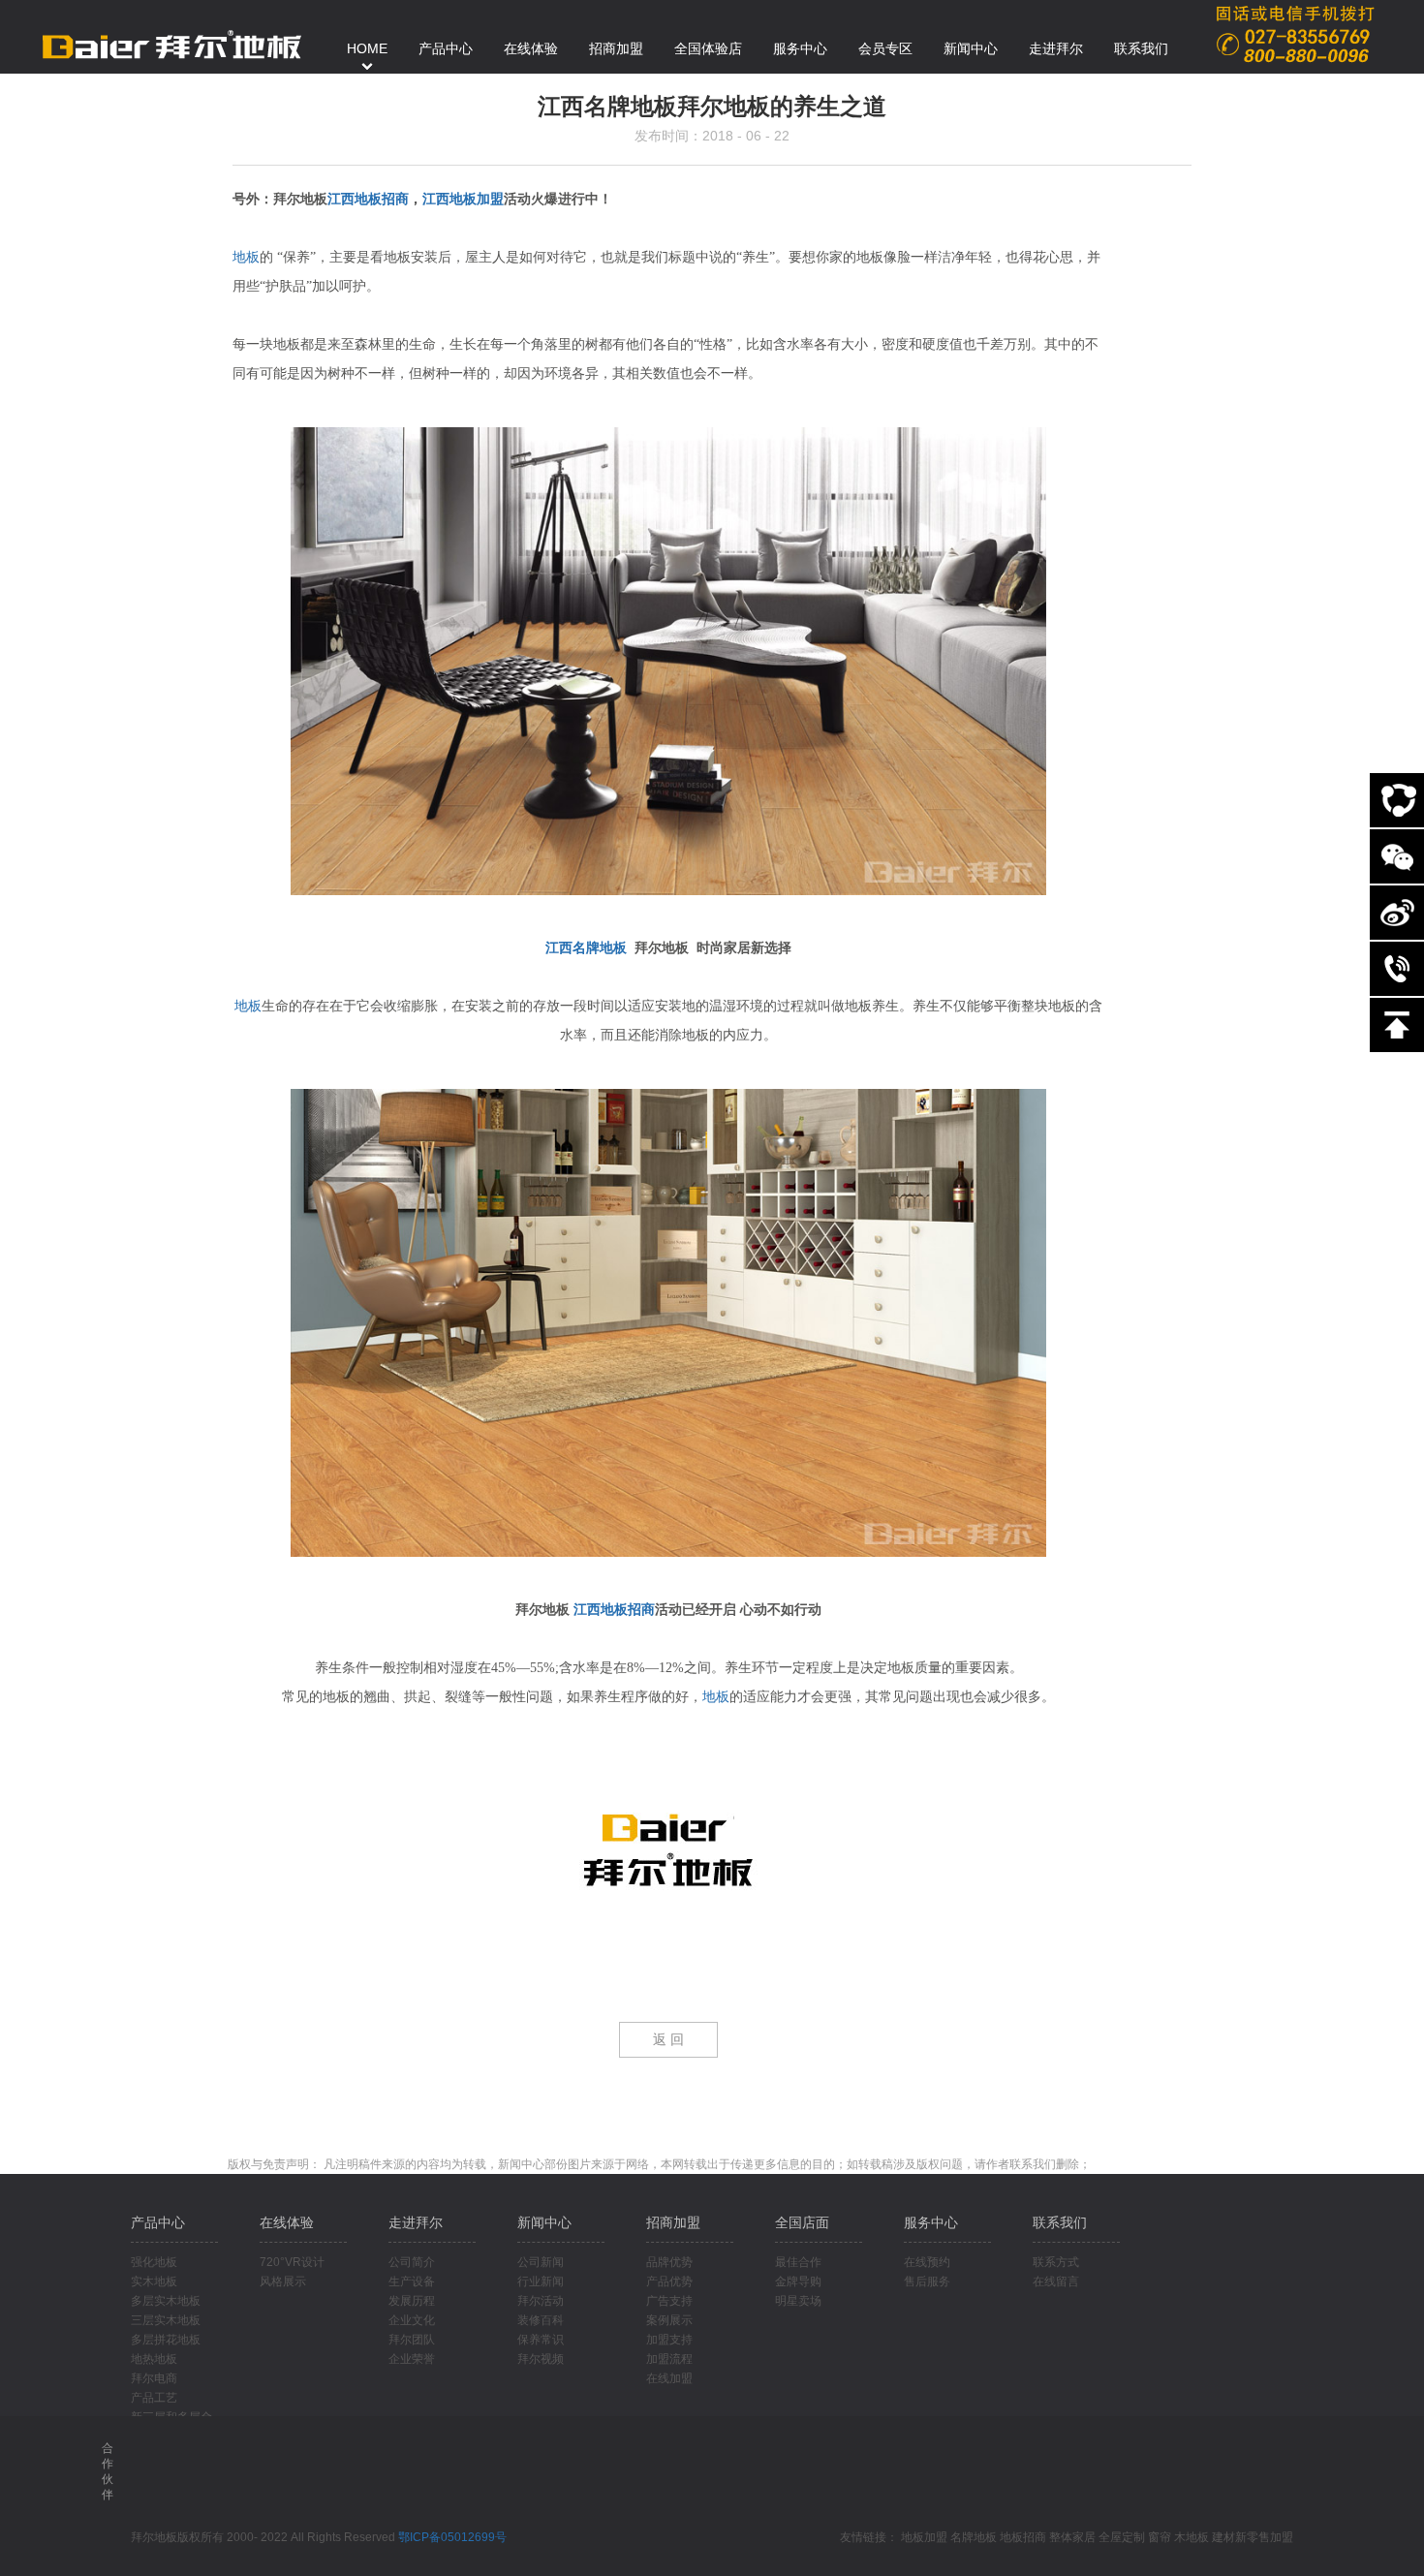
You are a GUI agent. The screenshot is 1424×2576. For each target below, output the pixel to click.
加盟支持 (669, 2340)
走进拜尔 (416, 2222)
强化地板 (154, 2262)
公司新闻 (541, 2262)
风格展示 (283, 2281)
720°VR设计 (292, 2262)
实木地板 (154, 2281)
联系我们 (1060, 2222)
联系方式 (1056, 2262)
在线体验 (287, 2222)
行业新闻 (541, 2281)
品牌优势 (669, 2262)
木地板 (1192, 2537)
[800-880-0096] (1397, 969)
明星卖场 (798, 2301)
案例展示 (669, 2320)
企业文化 (412, 2320)
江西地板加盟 (463, 199)
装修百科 (541, 2320)
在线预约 (927, 2262)
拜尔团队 (412, 2340)
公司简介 (412, 2262)
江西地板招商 (368, 199)
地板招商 (1023, 2537)
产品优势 (669, 2281)
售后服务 (927, 2281)
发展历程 (412, 2301)
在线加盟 (669, 2378)
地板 (246, 257)
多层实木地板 (166, 2301)
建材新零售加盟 (1253, 2537)
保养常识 (541, 2340)
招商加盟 (673, 2222)
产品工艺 (154, 2398)
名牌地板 (974, 2537)
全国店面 (802, 2222)
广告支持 (669, 2301)
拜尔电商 (154, 2378)
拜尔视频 (541, 2359)
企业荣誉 (412, 2359)
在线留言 (1056, 2281)
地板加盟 (924, 2537)
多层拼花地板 (166, 2340)
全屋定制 (1122, 2537)
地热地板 (154, 2359)
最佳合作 (798, 2262)
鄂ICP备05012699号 (452, 2537)
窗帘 (1160, 2537)
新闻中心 (544, 2222)
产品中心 (158, 2222)
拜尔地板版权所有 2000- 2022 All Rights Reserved (264, 2537)
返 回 (668, 2040)
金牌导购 (798, 2281)
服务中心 (931, 2222)
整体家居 (1072, 2537)
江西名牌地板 (586, 948)
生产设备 (412, 2281)
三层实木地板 (166, 2320)
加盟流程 (669, 2359)
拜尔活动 (541, 2301)
